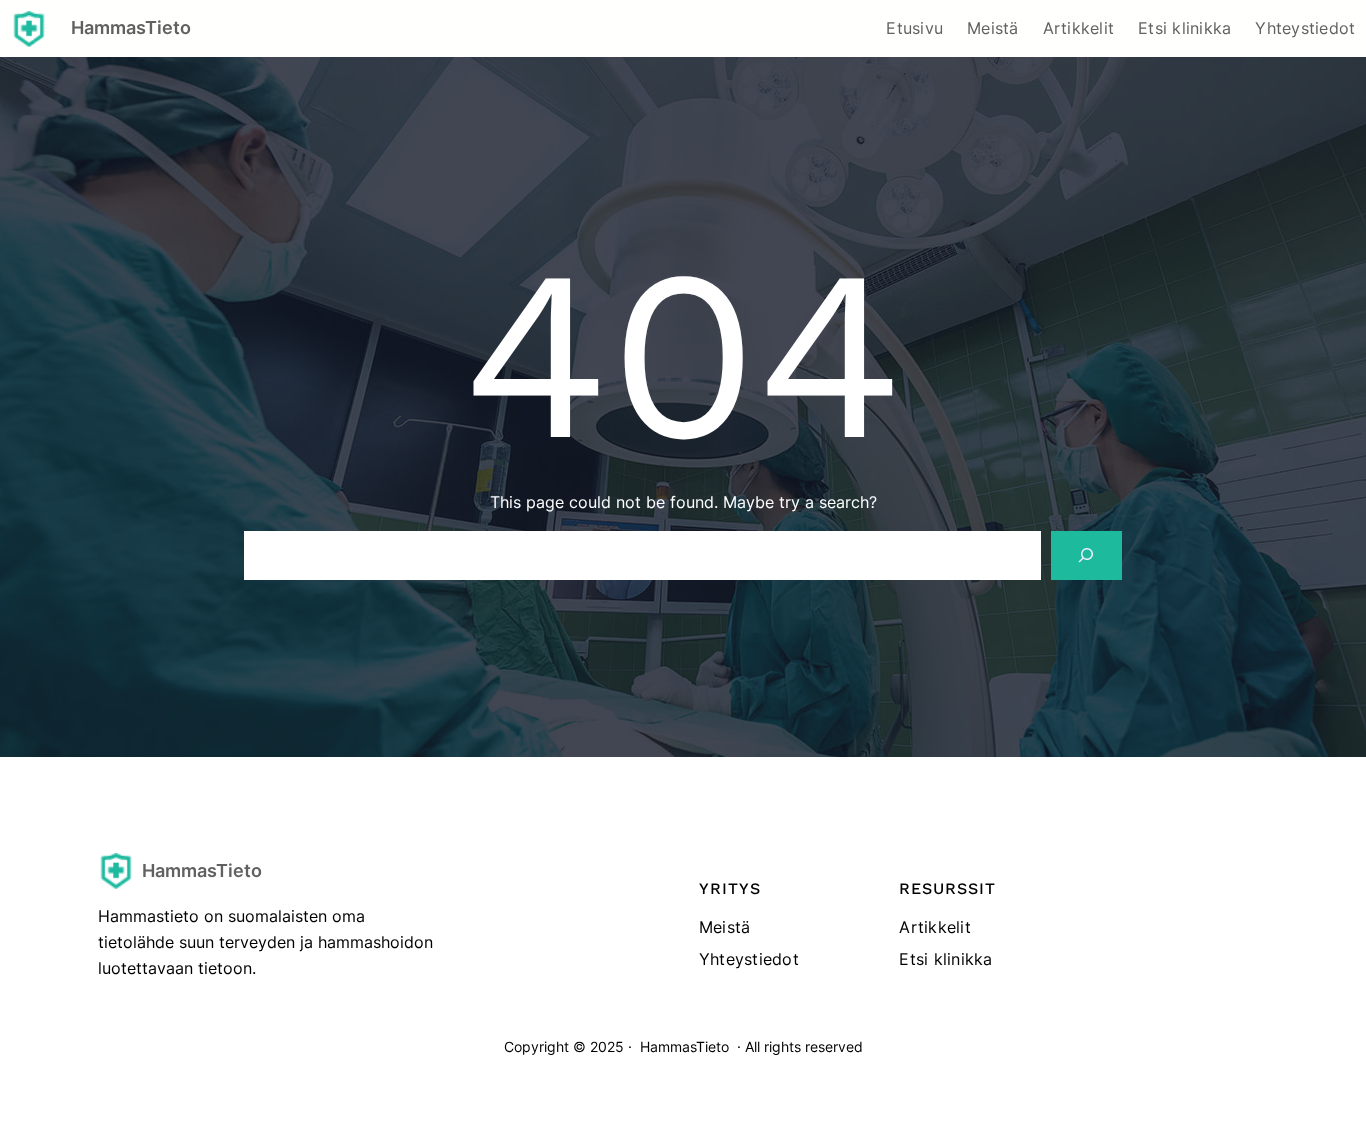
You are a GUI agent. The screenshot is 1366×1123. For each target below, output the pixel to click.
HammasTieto (131, 27)
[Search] (1086, 555)
